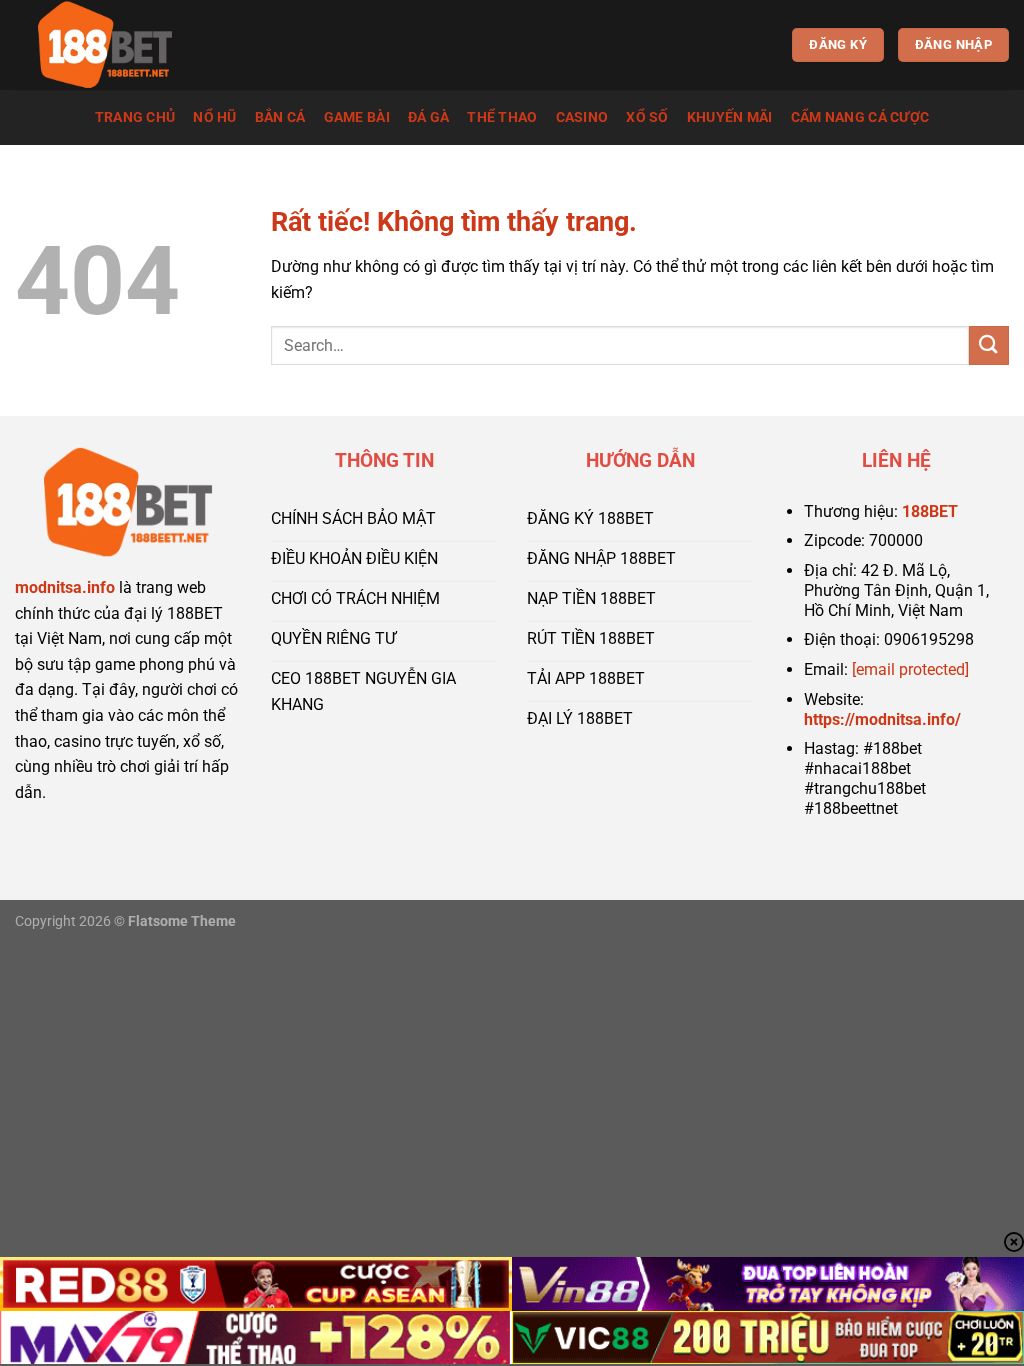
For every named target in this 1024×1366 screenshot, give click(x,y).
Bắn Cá (280, 117)
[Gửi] (989, 345)
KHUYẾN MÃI (730, 117)
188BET (930, 511)
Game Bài (357, 117)
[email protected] (910, 669)
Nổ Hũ (214, 117)
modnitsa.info (65, 587)
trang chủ (135, 117)
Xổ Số (647, 117)
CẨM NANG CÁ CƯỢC (860, 117)
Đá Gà (428, 117)
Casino (582, 117)
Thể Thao (502, 117)
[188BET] (115, 45)
